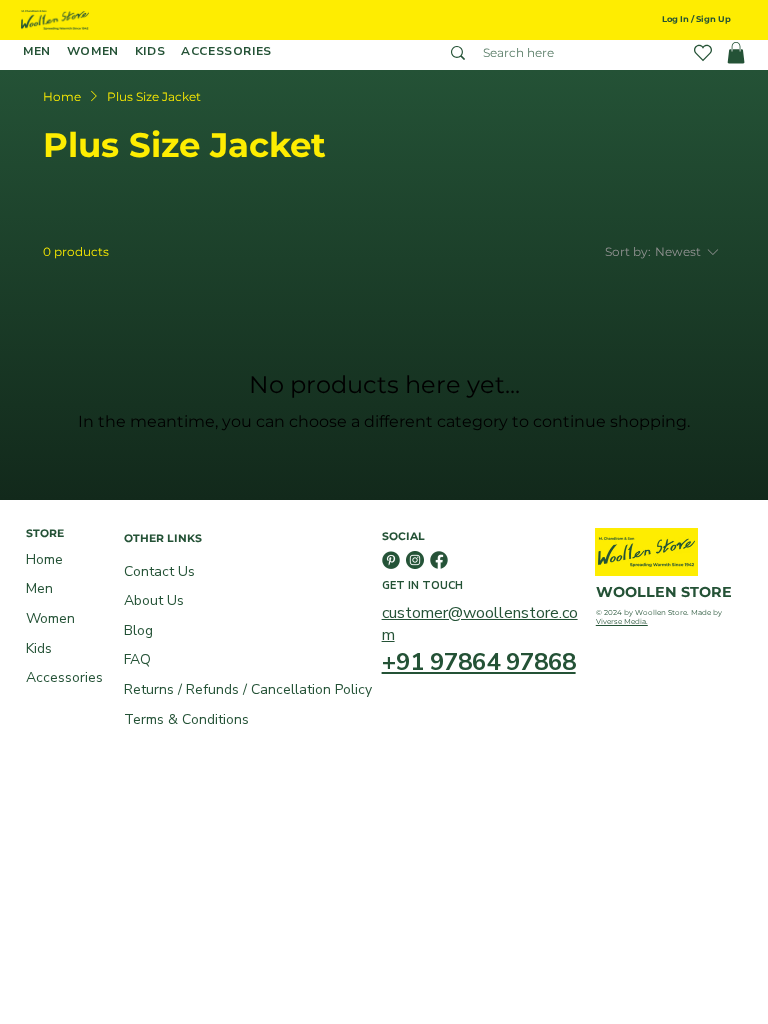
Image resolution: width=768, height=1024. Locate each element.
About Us (154, 600)
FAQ (137, 659)
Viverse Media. (622, 621)
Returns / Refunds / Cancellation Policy (248, 689)
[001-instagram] (415, 560)
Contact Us (159, 571)
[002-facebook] (439, 560)
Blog (138, 630)
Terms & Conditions (186, 719)
